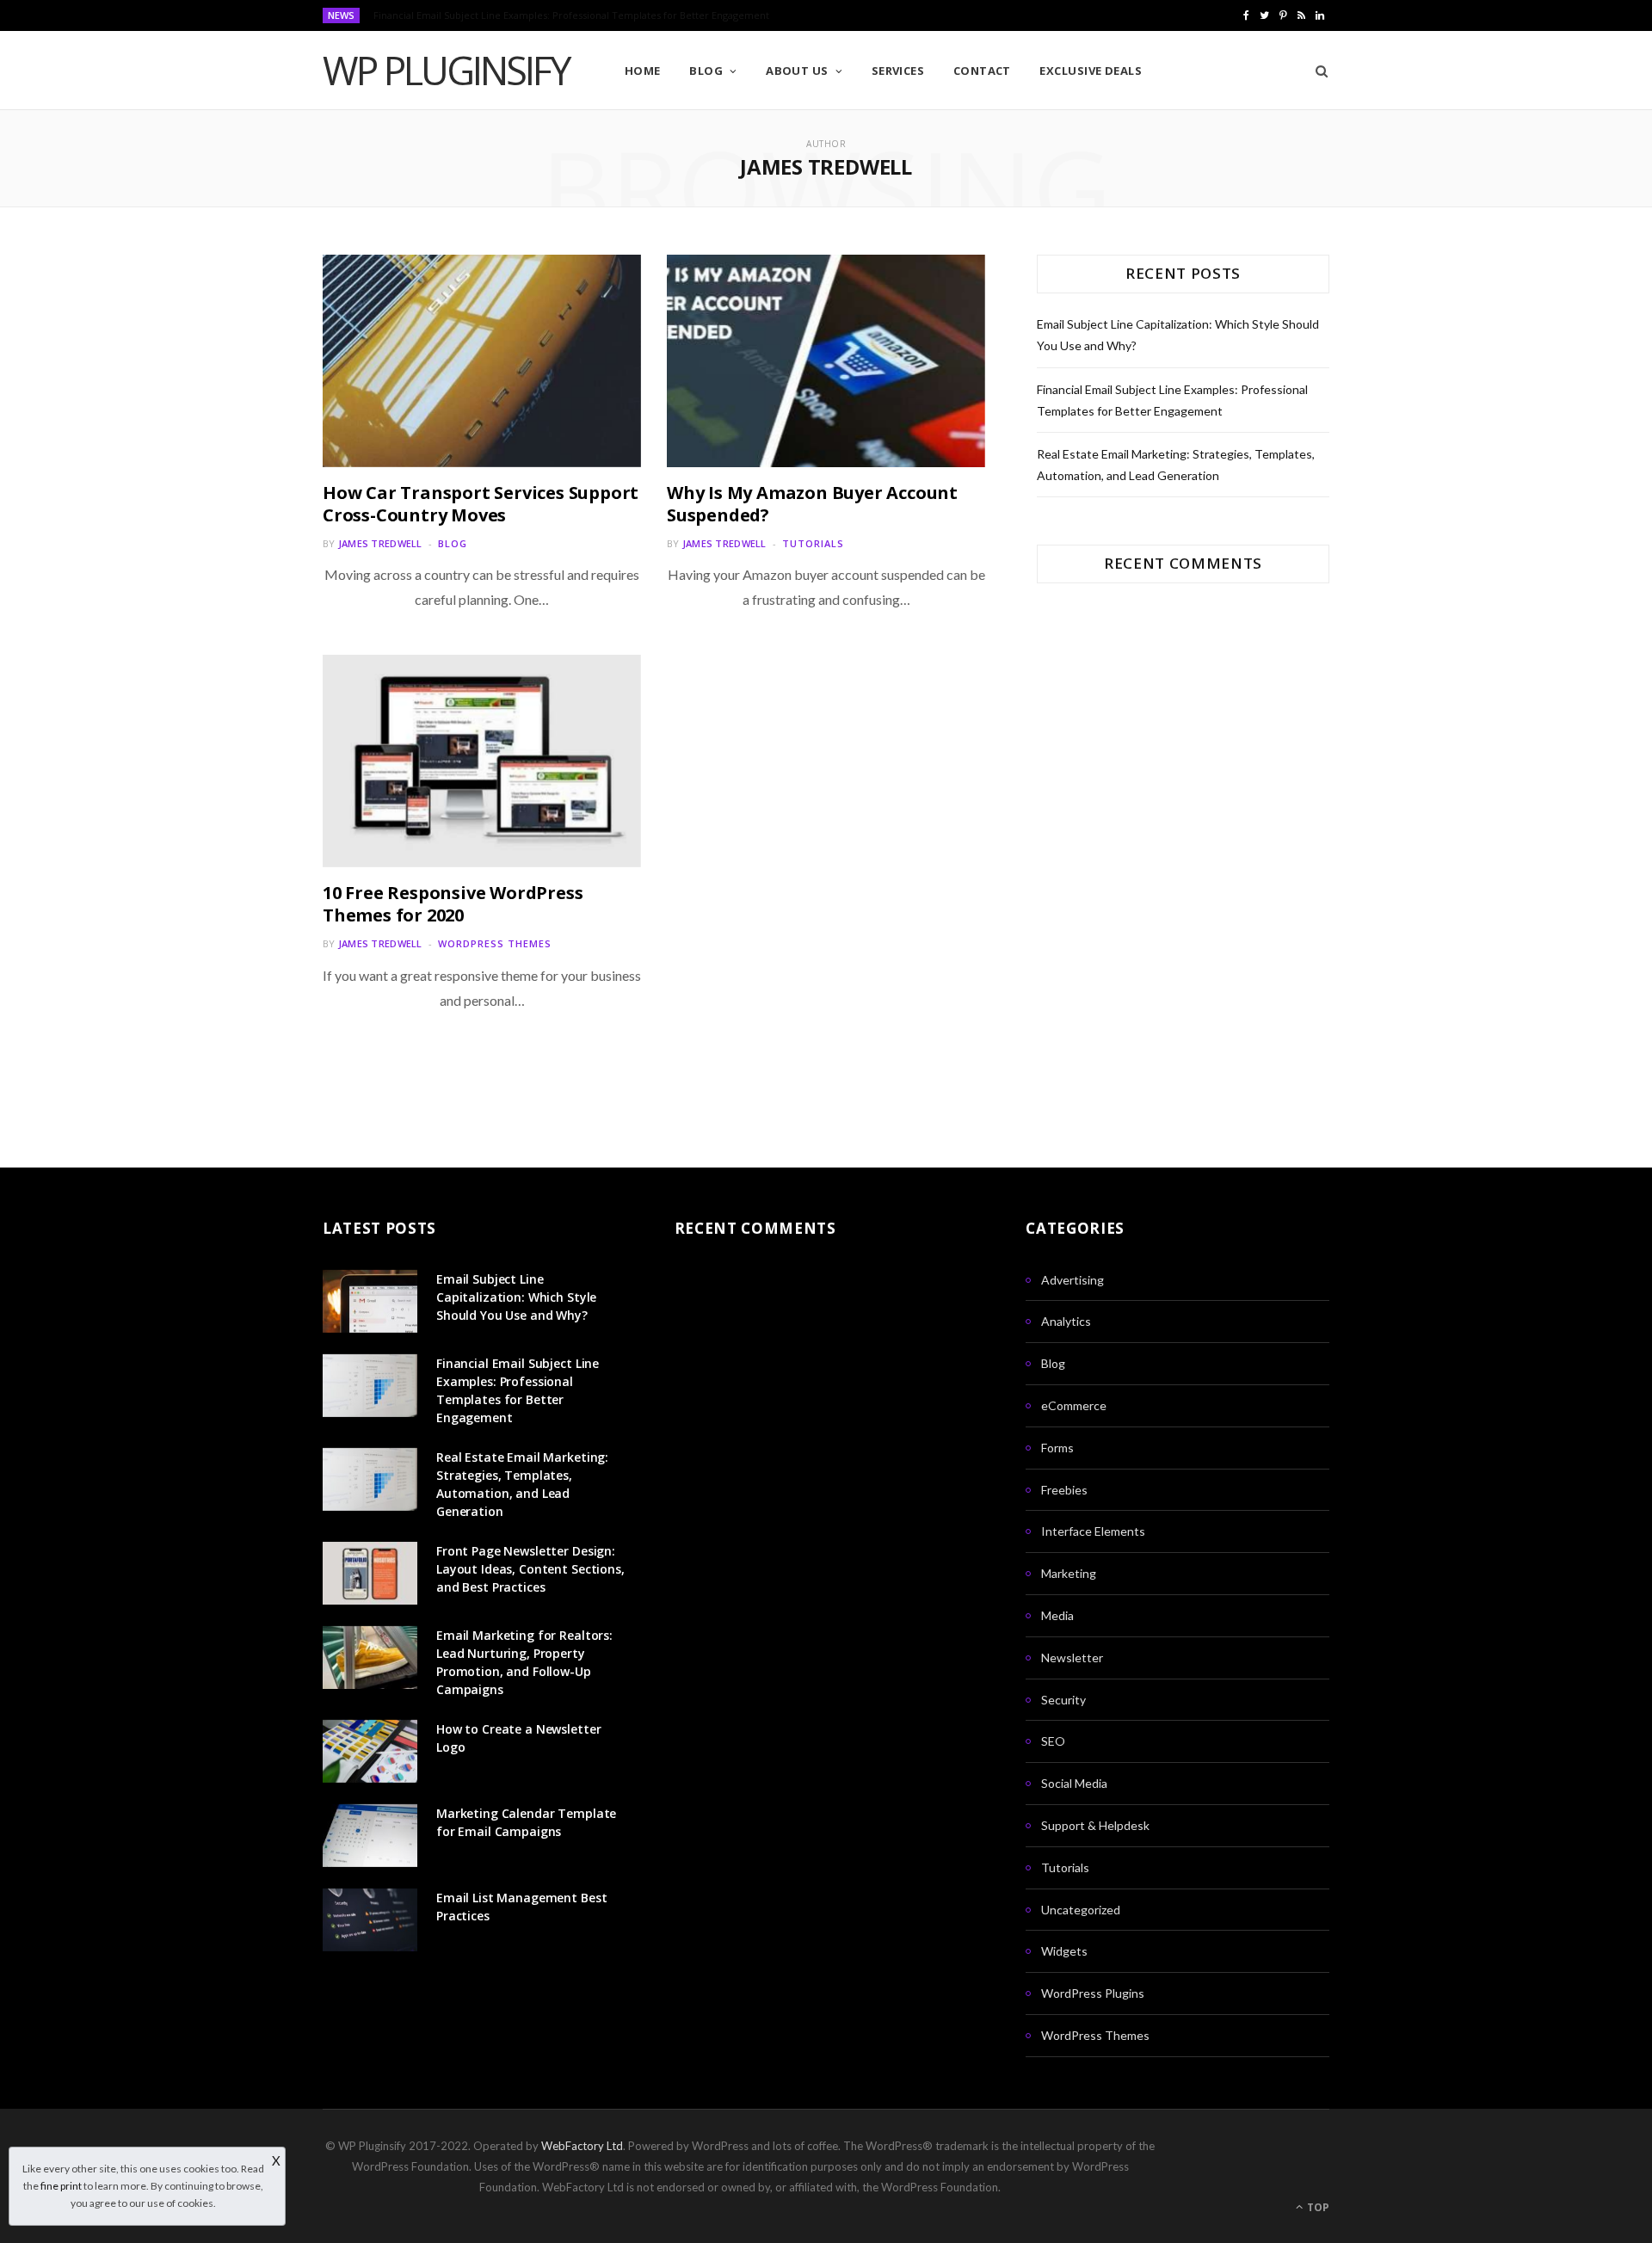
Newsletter (1072, 1658)
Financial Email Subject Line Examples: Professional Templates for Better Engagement (571, 15)
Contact (982, 71)
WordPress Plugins (1093, 1993)
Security (1063, 1700)
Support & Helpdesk (1095, 1825)
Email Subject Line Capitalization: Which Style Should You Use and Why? (516, 1297)
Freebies (1064, 1490)
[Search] (1316, 71)
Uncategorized (1081, 1910)
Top (1317, 2207)
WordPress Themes (495, 943)
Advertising (1073, 1280)
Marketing (1069, 1573)
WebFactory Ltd (582, 2146)
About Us (797, 71)
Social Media (1074, 1783)
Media (1057, 1615)
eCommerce (1074, 1405)
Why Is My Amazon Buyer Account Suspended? (812, 504)
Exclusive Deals (1091, 71)
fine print (61, 2186)
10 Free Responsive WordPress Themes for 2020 (453, 904)
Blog (706, 71)
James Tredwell (380, 543)
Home (643, 71)
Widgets (1064, 1951)
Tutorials (813, 543)
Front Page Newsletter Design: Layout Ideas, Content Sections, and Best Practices (530, 1569)
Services (898, 71)
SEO (1053, 1741)
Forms (1057, 1448)
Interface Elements (1093, 1531)
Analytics (1066, 1321)
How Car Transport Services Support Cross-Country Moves (481, 504)
